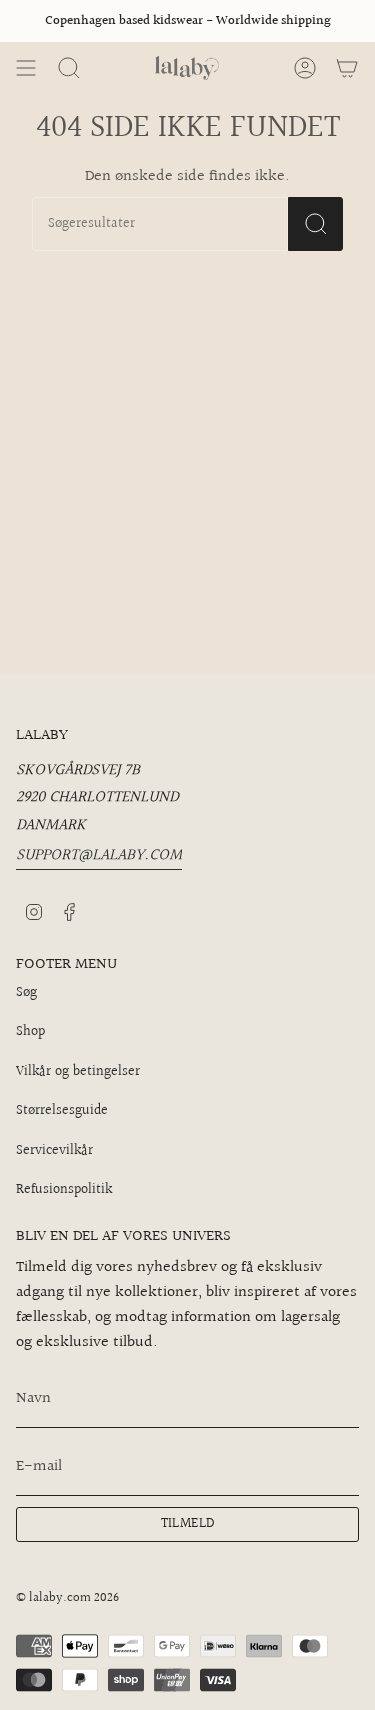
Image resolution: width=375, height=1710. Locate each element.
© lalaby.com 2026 (67, 1598)
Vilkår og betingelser (78, 1072)
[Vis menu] (26, 68)
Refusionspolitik (64, 1190)
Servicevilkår (54, 1151)
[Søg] (315, 224)
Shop (30, 1032)
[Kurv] (347, 68)
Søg (26, 993)
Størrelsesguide (62, 1111)
